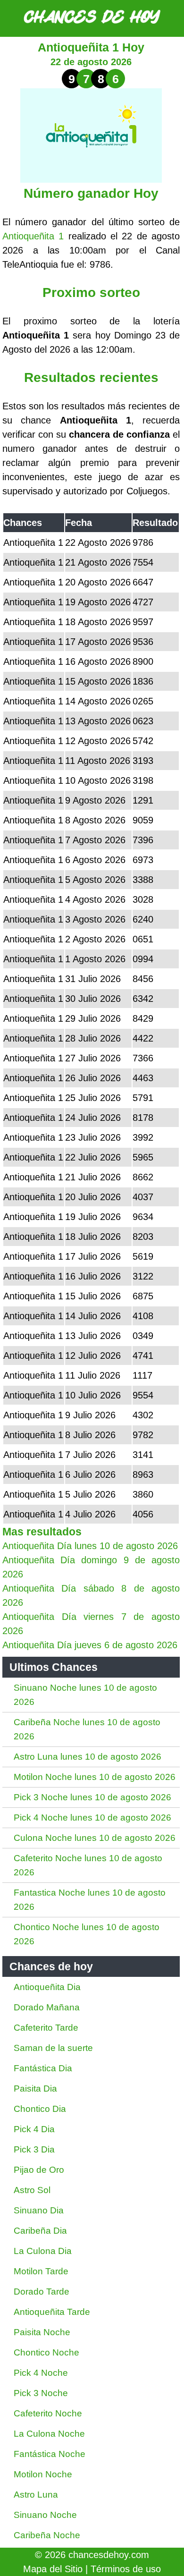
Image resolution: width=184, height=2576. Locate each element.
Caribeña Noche (47, 2535)
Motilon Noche (43, 2474)
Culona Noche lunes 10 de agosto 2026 (95, 1838)
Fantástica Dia (43, 2068)
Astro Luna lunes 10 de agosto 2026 (88, 1757)
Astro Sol (32, 2190)
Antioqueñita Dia (47, 1987)
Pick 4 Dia (34, 2129)
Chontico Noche (46, 2352)
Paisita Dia (35, 2089)
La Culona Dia (43, 2251)
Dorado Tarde (42, 2292)
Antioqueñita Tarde (52, 2312)
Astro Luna (36, 2495)
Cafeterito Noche (48, 2413)
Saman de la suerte (53, 2048)
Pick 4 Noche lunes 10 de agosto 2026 (92, 1818)
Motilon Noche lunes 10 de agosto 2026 (95, 1777)
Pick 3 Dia (34, 2149)
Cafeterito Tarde (46, 2028)
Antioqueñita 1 (33, 236)
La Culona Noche (49, 2434)
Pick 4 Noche (41, 2373)
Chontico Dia (40, 2109)
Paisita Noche (42, 2332)
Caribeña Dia (40, 2231)
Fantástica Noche (50, 2454)
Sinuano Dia (39, 2210)
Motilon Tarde (41, 2271)
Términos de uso (126, 2569)
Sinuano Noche (45, 2515)
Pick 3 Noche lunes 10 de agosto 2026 (92, 1797)
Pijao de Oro (39, 2170)
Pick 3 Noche (41, 2393)
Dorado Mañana (47, 2007)
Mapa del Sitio (53, 2569)
